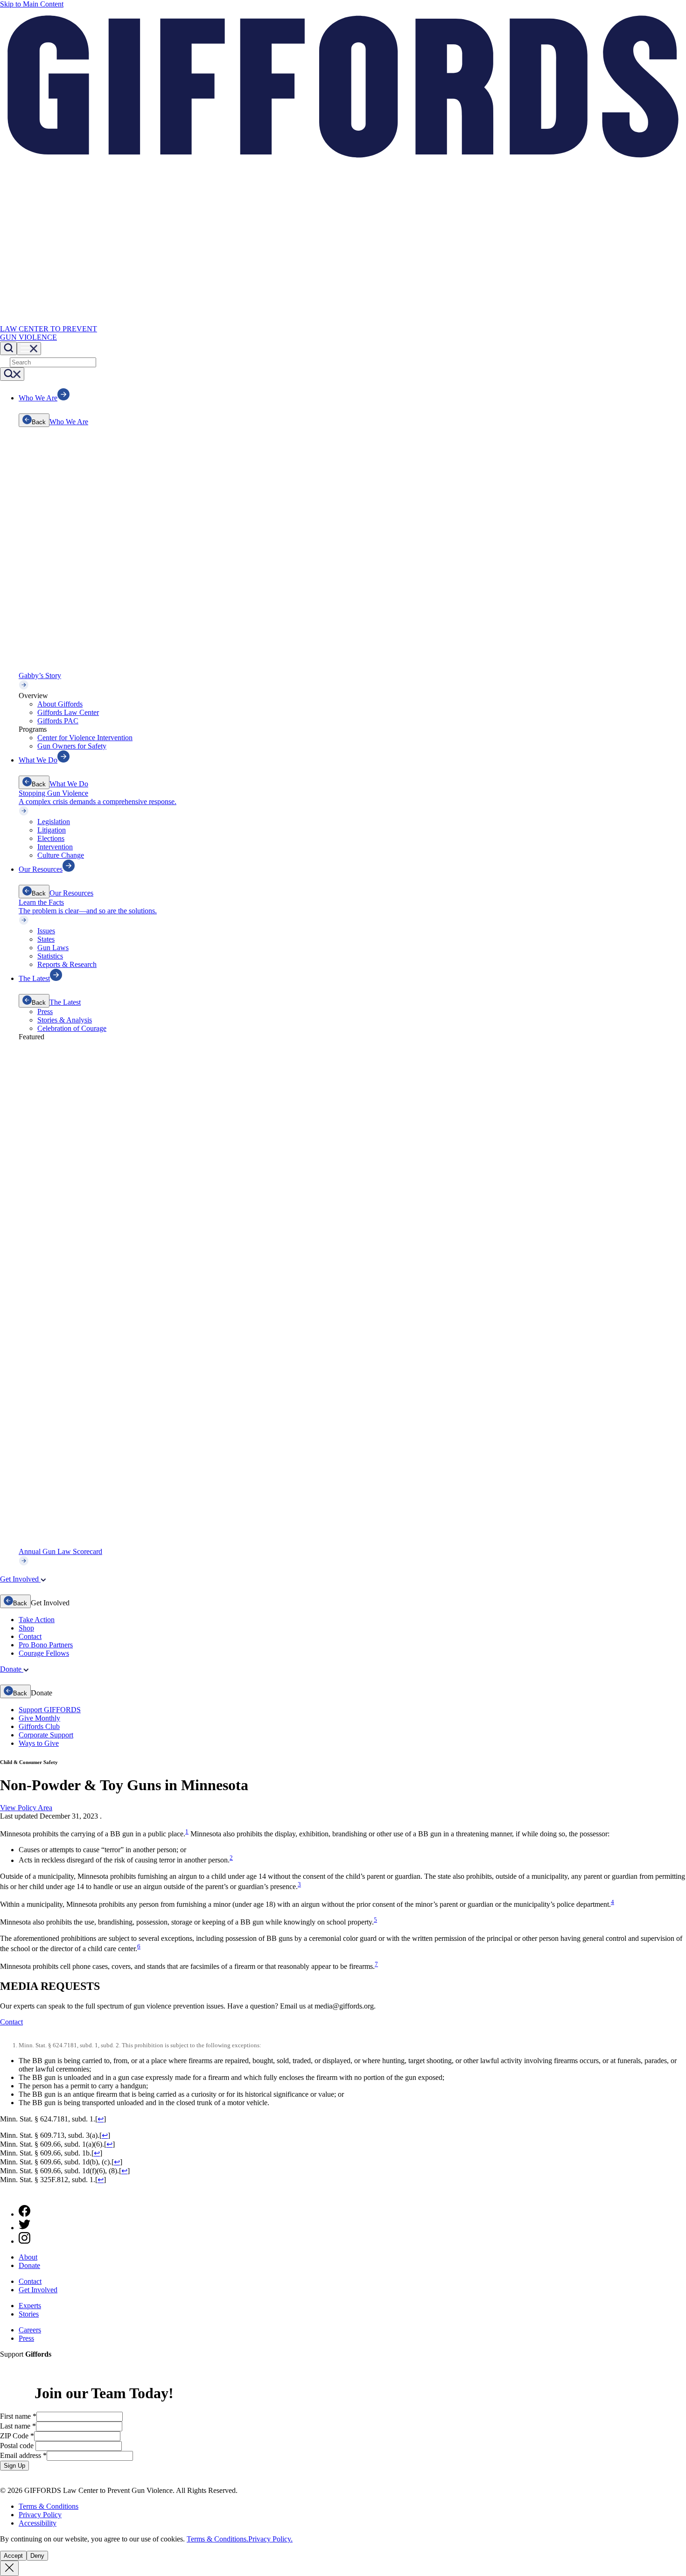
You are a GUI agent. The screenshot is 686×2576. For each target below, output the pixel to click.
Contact (30, 1636)
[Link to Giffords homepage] (6, 2193)
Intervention (55, 847)
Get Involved (38, 2290)
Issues (46, 931)
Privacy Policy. (270, 2539)
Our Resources (71, 893)
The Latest (65, 1002)
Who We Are (69, 422)
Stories (29, 2314)
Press (45, 1011)
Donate (29, 2265)
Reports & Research (67, 964)
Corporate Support (46, 1735)
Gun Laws (53, 948)
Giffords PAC (58, 721)
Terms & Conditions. (217, 2539)
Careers (30, 2330)
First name (18, 2416)
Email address (23, 2455)
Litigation (52, 830)
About (28, 2257)
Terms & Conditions (49, 2506)
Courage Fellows (44, 1653)
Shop (26, 1628)
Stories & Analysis (65, 1020)
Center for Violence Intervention (85, 738)
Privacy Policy (40, 2515)
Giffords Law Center (68, 712)
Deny (37, 2556)
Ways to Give (39, 1743)
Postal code (18, 2446)
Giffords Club (39, 1726)
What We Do (69, 784)
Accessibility (38, 2523)
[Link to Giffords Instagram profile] (24, 2241)
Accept (13, 2556)
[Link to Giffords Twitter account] (24, 2228)
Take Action (37, 1620)
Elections (51, 838)
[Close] (9, 2568)
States (46, 939)
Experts (30, 2306)
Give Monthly (39, 1718)
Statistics (50, 956)
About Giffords (60, 704)
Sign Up (14, 2466)
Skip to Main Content (32, 4)
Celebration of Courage (72, 1028)
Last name (18, 2426)
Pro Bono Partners (46, 1645)
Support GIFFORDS (50, 1710)
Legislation (54, 822)
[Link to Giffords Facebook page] (24, 2214)
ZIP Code (17, 2436)
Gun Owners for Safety (72, 746)
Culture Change (61, 855)
